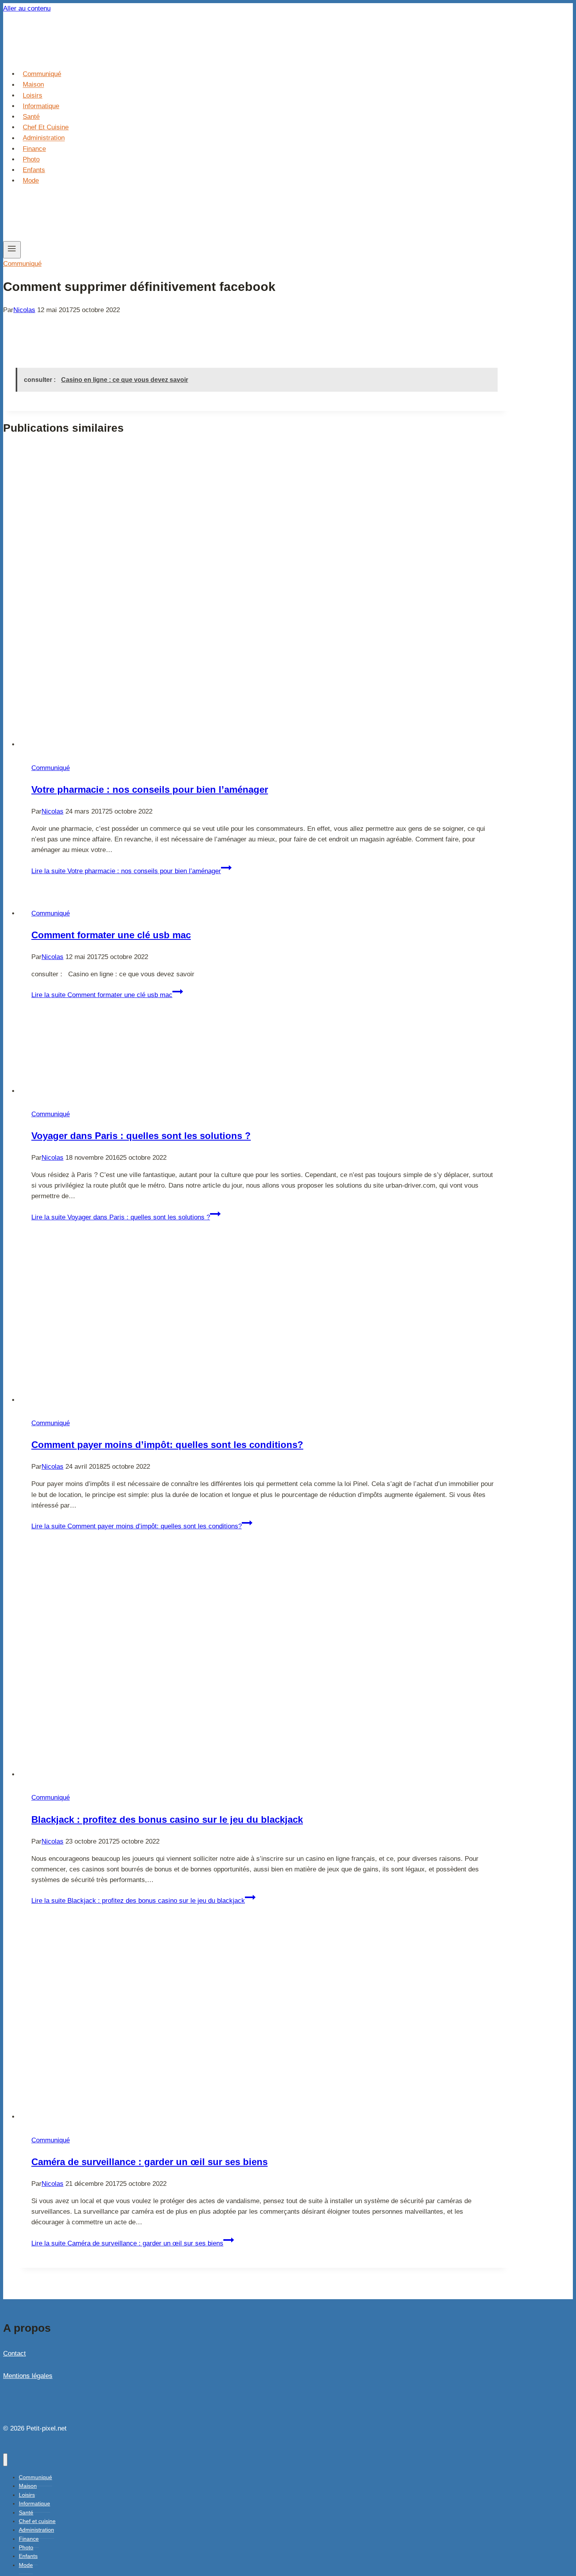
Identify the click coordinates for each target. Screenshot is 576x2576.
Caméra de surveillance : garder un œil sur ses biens (149, 2162)
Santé (31, 117)
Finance (34, 149)
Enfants (34, 170)
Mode (31, 181)
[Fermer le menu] (5, 2460)
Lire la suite (126, 871)
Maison (33, 85)
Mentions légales (28, 2376)
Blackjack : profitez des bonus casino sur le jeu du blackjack (167, 1819)
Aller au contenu (27, 8)
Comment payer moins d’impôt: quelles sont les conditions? (167, 1445)
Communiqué (42, 74)
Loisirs (33, 95)
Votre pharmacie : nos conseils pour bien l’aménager (150, 789)
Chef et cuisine (46, 127)
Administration (44, 138)
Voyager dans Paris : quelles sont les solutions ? (141, 1136)
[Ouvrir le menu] (12, 250)
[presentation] (264, 598)
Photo (31, 159)
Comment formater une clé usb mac (111, 935)
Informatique (41, 106)
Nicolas (24, 310)
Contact (14, 2353)
